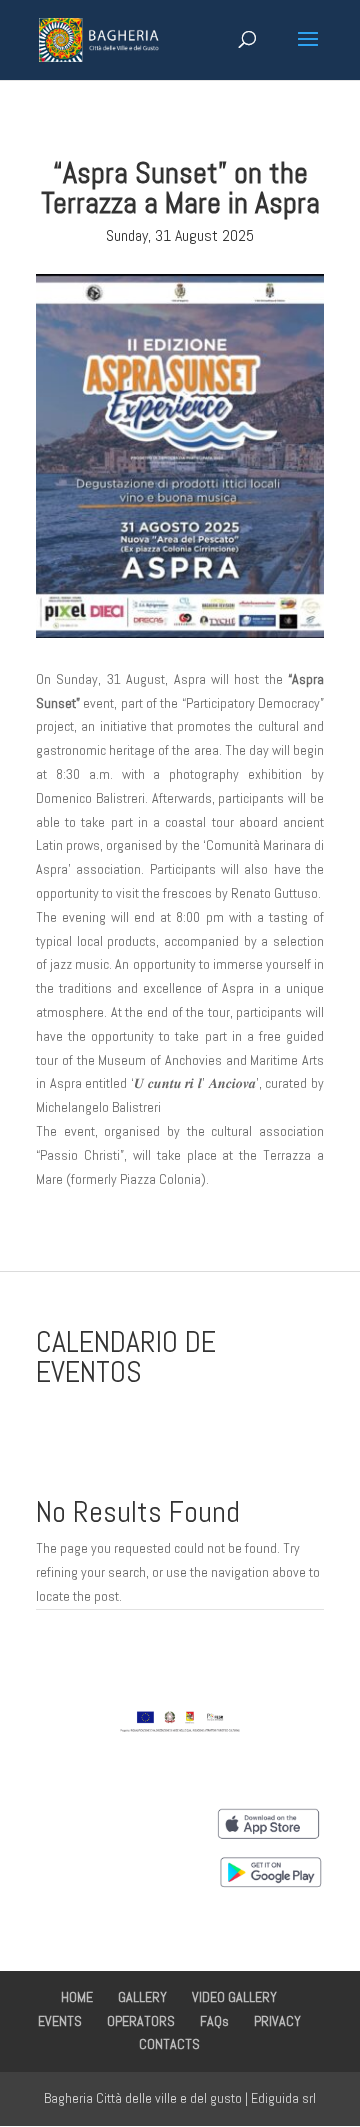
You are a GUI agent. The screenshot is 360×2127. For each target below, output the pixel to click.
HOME (77, 1997)
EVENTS (60, 2021)
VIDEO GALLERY (234, 1997)
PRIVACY (277, 2021)
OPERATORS (141, 2021)
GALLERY (142, 1997)
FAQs (214, 2021)
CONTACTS (169, 2044)
